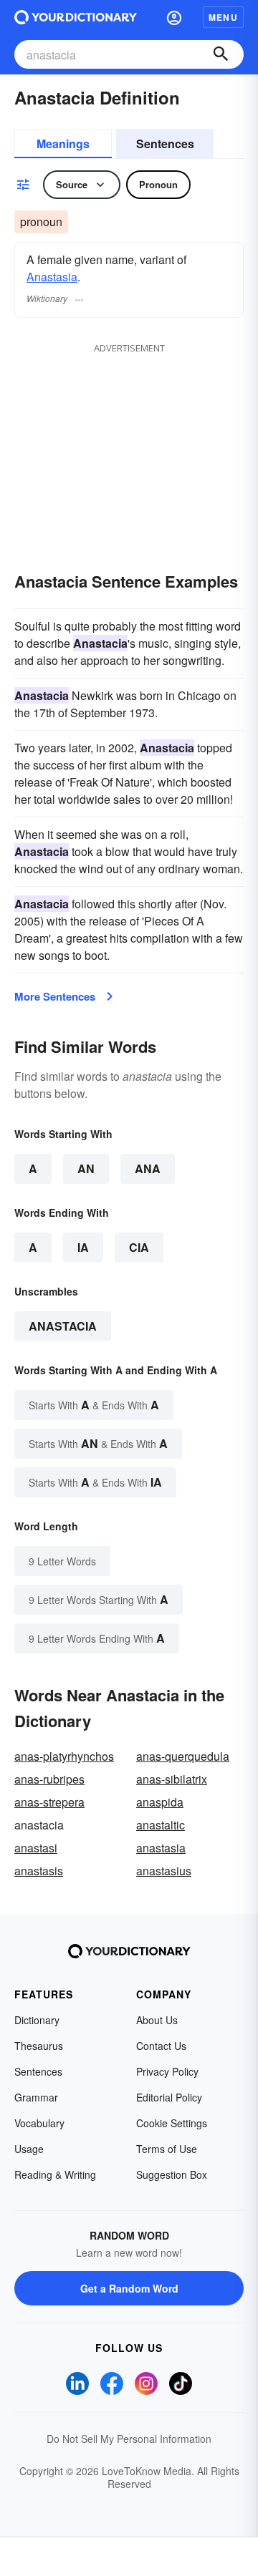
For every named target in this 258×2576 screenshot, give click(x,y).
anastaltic (161, 1825)
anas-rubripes (49, 1779)
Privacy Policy (167, 2071)
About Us (157, 2020)
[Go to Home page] (76, 17)
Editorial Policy (169, 2097)
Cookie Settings (172, 2123)
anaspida (160, 1802)
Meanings (63, 144)
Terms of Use (167, 2149)
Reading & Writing (55, 2174)
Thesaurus (39, 2046)
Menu (223, 17)
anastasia (161, 1848)
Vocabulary (39, 2123)
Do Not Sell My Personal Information (129, 2439)
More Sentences (55, 996)
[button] (174, 17)
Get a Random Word (129, 2288)
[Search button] (221, 54)
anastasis (39, 1871)
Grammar (36, 2097)
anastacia (63, 1326)
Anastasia (52, 277)
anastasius (164, 1871)
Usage (29, 2149)
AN (86, 1168)
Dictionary (37, 2020)
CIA (139, 1247)
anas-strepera (49, 1802)
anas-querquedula (183, 1756)
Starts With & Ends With (94, 1405)
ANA (148, 1168)
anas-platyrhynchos (64, 1756)
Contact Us (161, 2046)
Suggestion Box (172, 2174)
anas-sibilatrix (172, 1779)
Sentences (165, 144)
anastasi (36, 1848)
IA (83, 1247)
